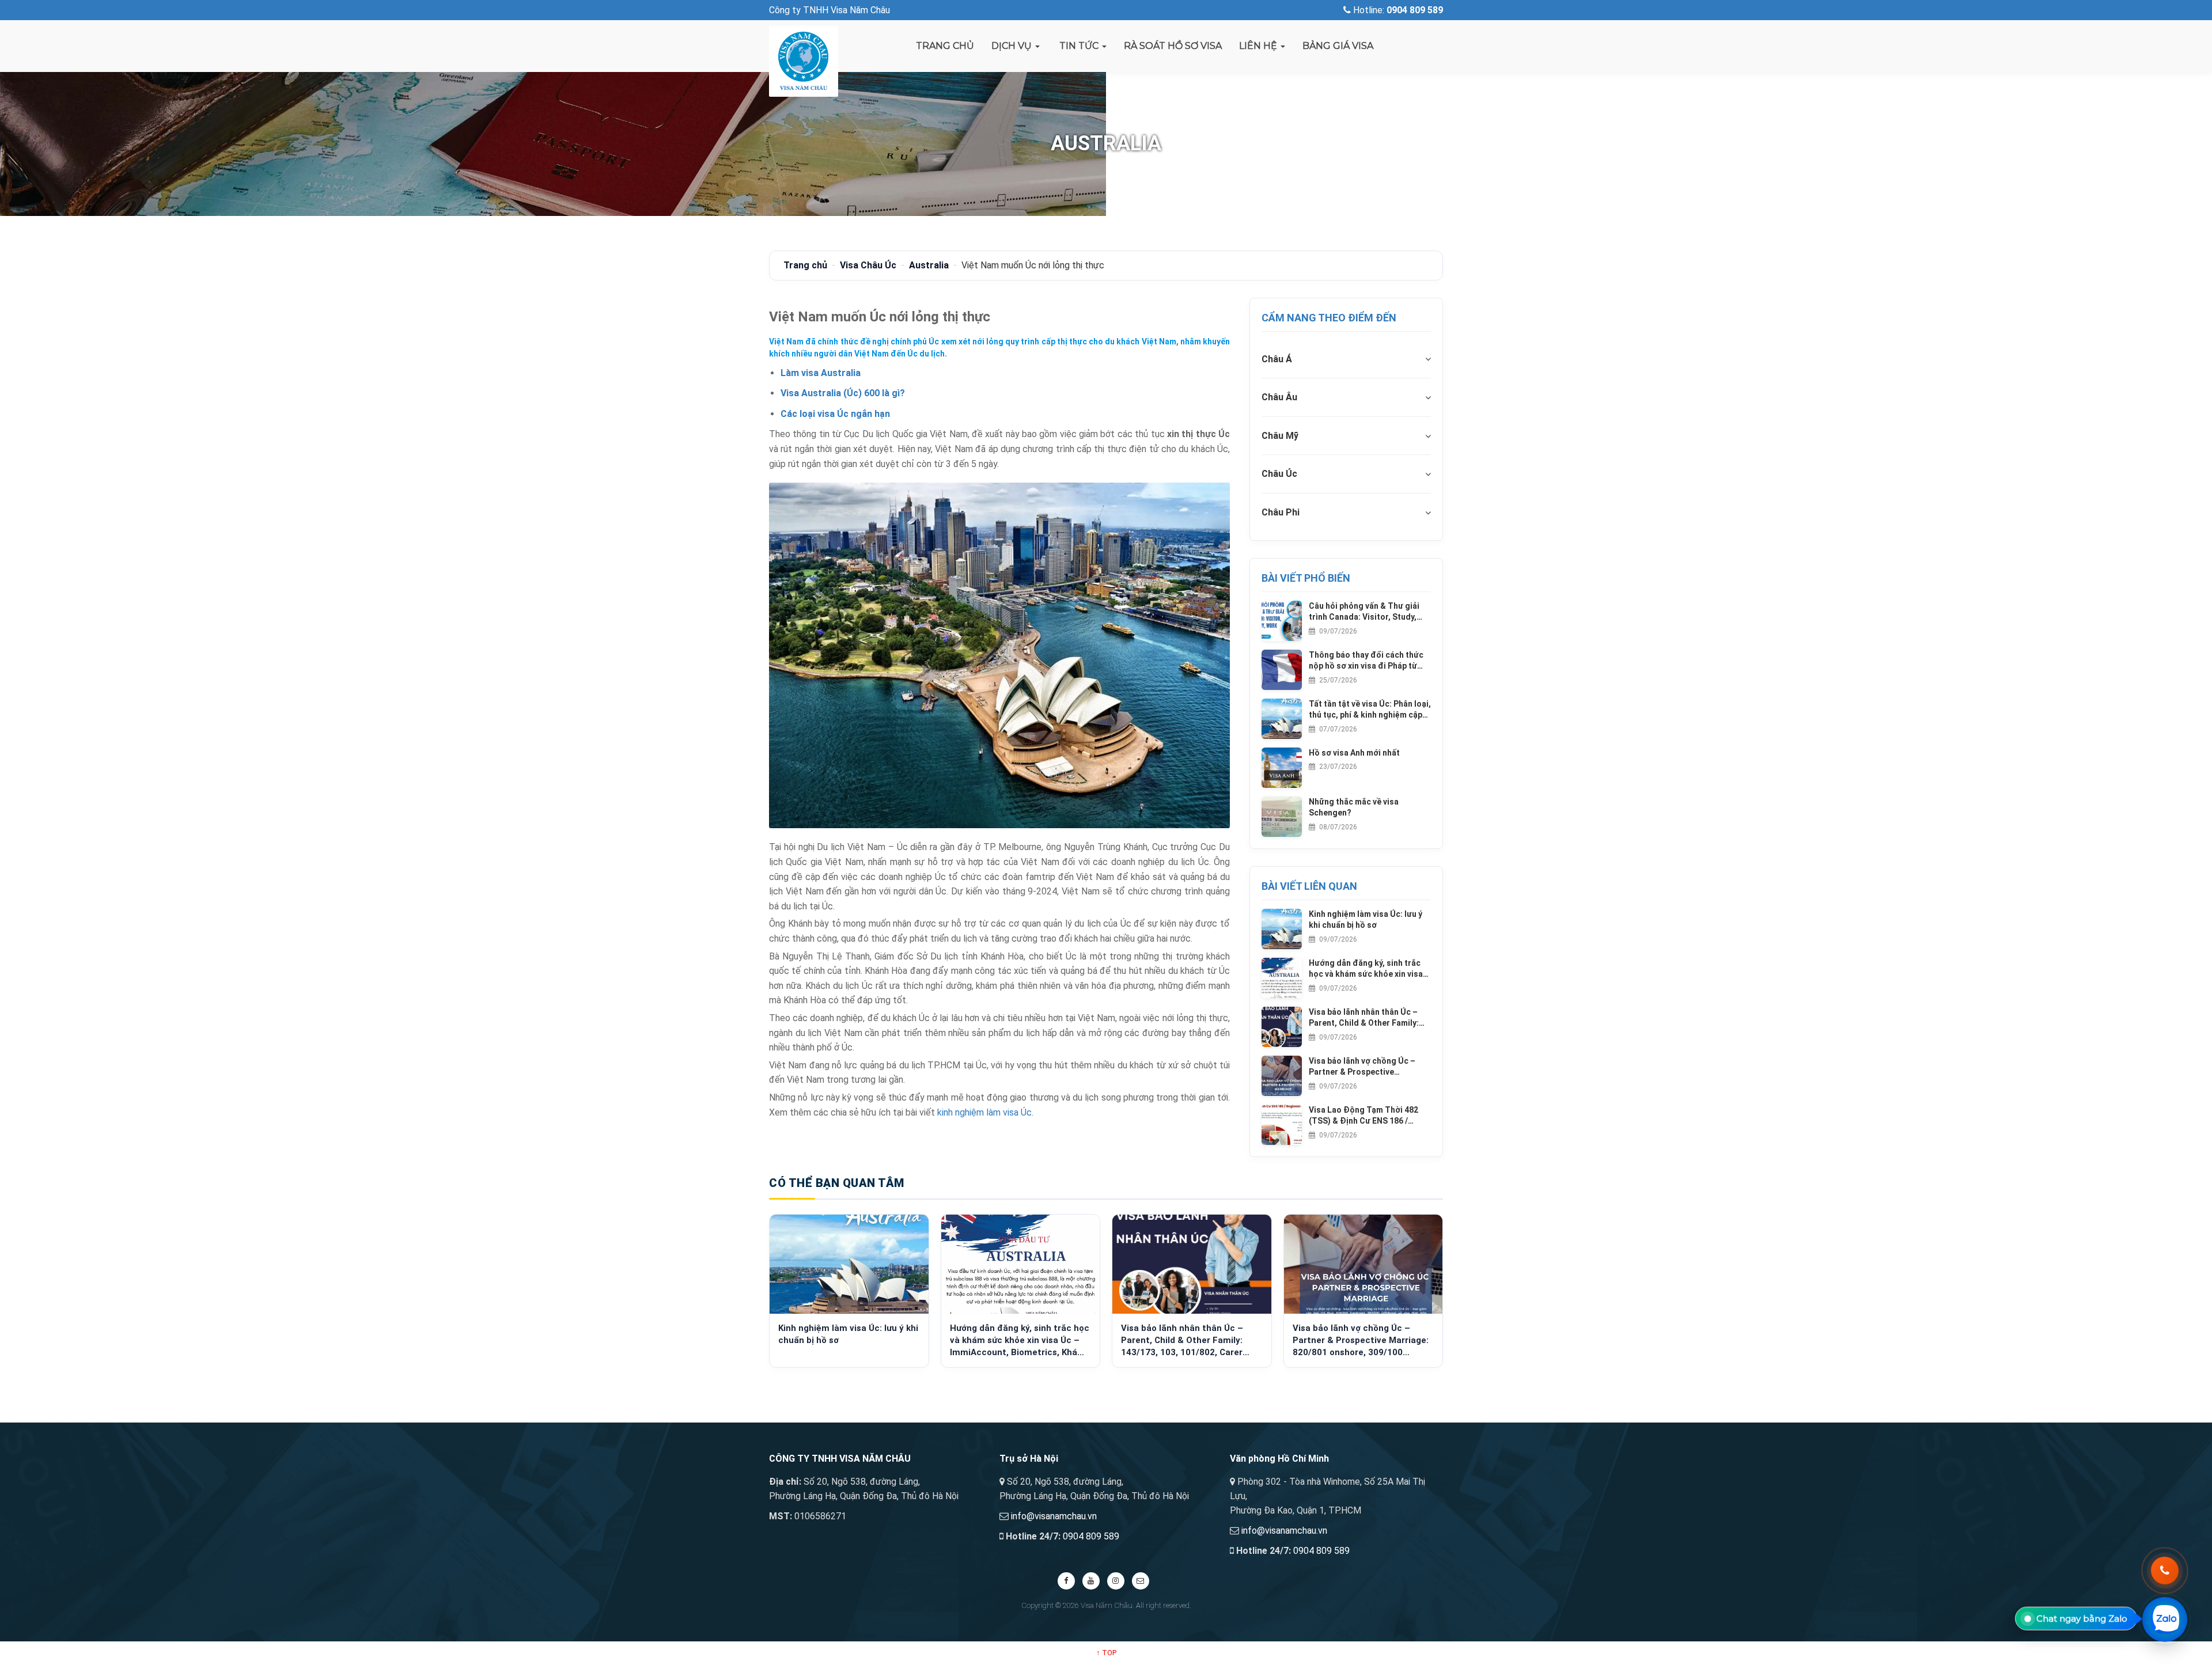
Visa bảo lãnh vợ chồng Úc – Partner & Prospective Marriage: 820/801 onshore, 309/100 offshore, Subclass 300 (1370, 1067)
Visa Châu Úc (868, 265)
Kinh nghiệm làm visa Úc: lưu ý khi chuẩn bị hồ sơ (1366, 920)
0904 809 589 (1091, 1536)
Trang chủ (945, 46)
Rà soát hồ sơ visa (1173, 46)
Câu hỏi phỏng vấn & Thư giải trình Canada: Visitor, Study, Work (1364, 612)
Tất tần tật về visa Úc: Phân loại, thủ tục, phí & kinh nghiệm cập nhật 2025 (1370, 710)
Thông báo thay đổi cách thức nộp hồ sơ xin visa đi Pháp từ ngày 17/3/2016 (1366, 661)
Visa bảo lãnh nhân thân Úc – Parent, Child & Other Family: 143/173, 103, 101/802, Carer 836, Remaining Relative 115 (1364, 1018)
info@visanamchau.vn (1054, 1516)
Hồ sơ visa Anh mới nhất (1354, 753)
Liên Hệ (1259, 46)
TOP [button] (1106, 1653)
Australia (929, 265)
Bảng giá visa (1338, 46)
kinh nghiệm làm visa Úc (984, 1112)
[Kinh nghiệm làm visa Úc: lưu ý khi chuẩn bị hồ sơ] (849, 1264)
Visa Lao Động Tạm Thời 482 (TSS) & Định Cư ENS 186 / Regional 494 (1363, 1116)
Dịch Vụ (1013, 46)
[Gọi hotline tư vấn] (2165, 1571)
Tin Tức (1079, 46)
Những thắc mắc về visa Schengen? (1354, 807)
